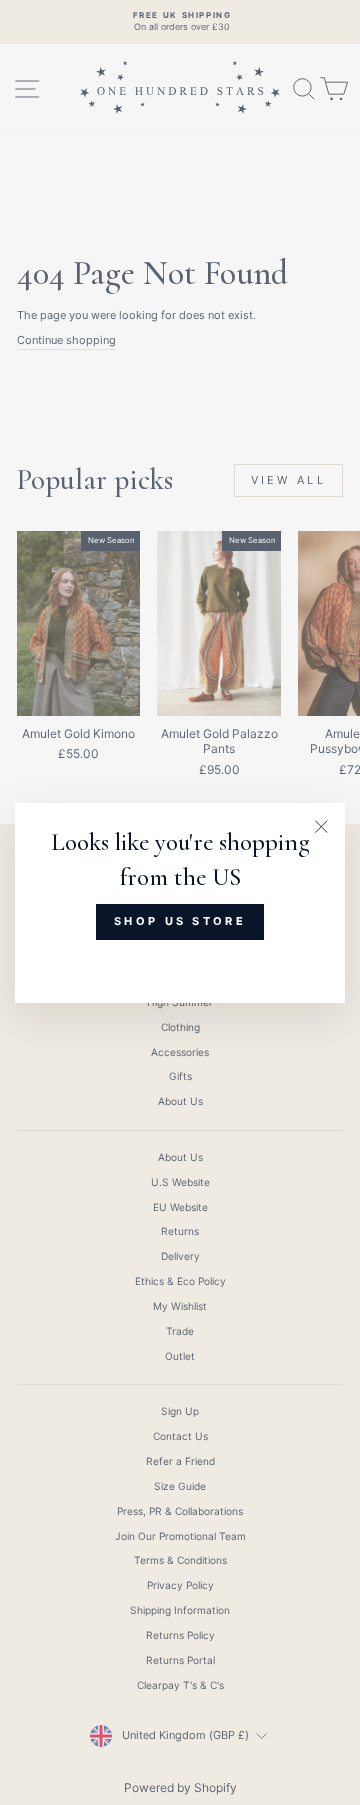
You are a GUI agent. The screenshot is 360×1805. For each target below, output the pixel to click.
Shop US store (180, 921)
